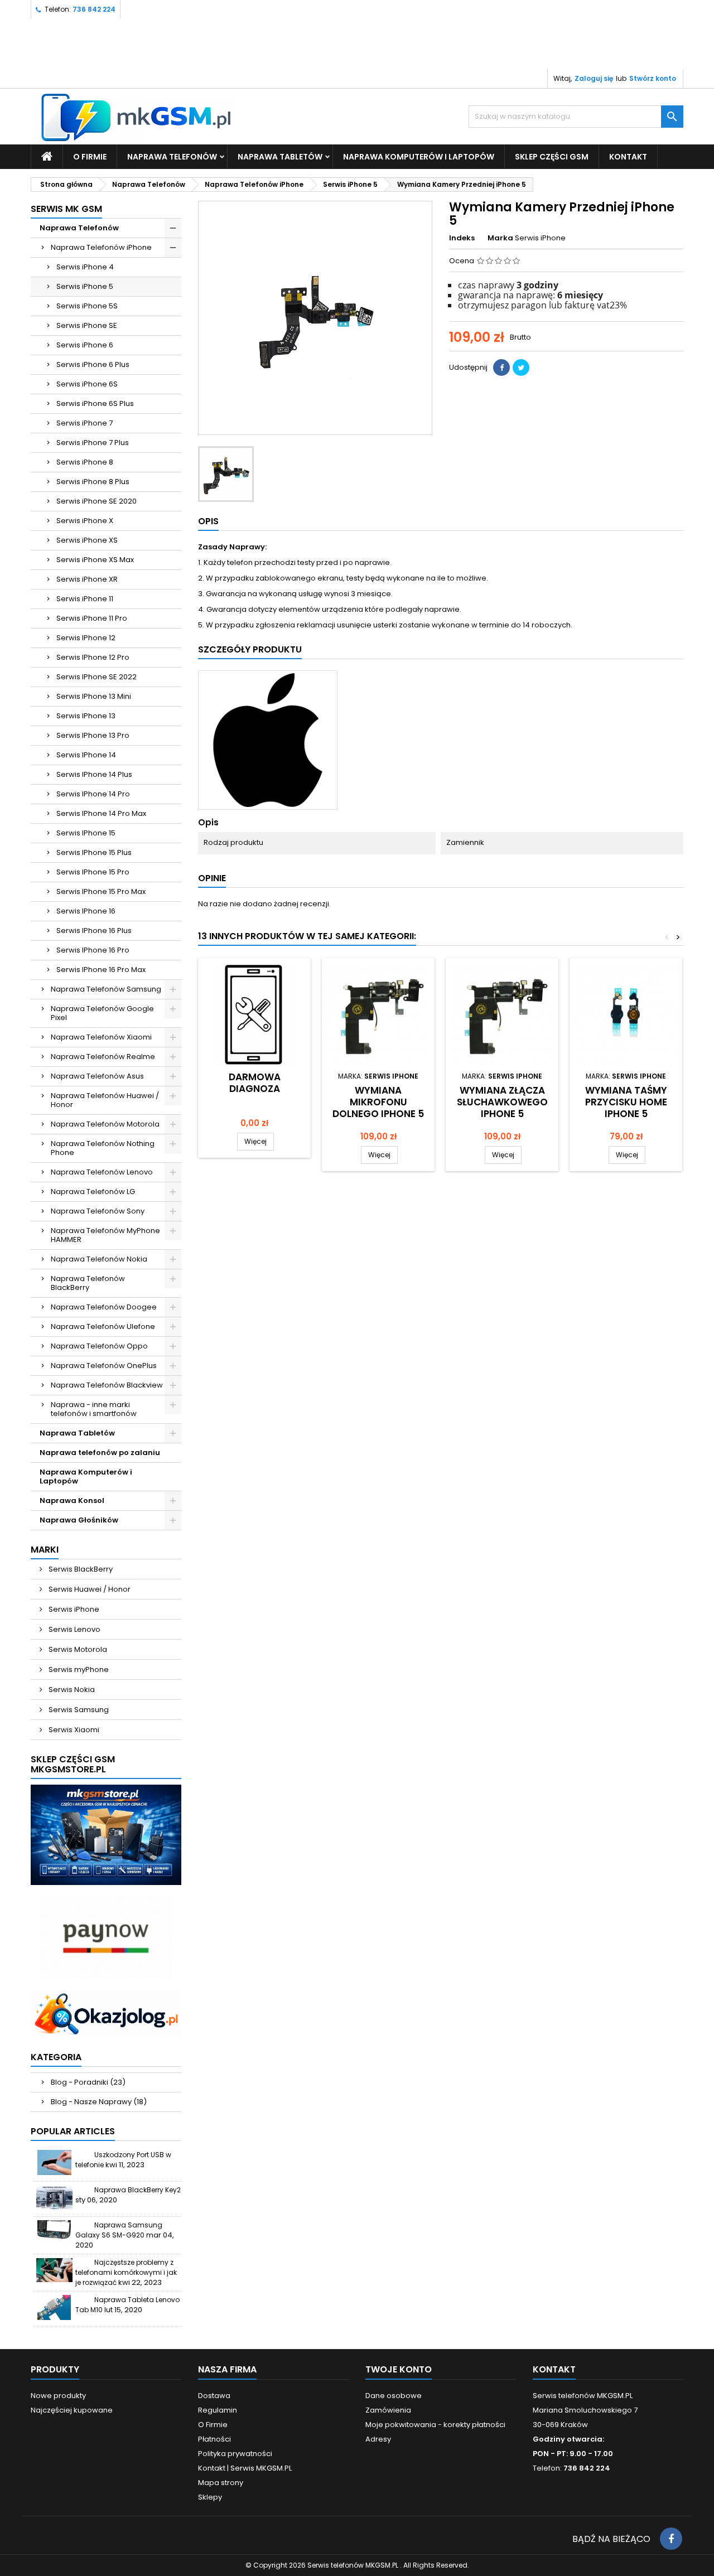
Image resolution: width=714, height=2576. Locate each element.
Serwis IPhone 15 (86, 833)
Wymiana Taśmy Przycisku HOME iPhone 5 (626, 1102)
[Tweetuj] (521, 368)
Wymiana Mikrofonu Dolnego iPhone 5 (378, 1102)
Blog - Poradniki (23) (88, 2082)
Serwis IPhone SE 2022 (97, 677)
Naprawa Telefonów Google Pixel (102, 1013)
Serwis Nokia (71, 1690)
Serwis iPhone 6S (87, 384)
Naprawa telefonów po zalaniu (100, 1453)
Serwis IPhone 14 (86, 755)
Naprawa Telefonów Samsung (106, 989)
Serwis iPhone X (85, 521)
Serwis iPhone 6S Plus (95, 403)
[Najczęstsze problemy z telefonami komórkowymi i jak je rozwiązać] (54, 2270)
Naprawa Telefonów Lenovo (102, 1172)
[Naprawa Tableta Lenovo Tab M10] (54, 2307)
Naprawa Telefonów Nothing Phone (103, 1148)
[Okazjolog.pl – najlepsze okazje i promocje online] (106, 2014)
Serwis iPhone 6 (85, 345)
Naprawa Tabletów (280, 157)
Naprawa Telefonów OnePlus (104, 1366)
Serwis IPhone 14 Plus (94, 774)
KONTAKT (628, 157)
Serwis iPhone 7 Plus (93, 443)
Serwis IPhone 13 (86, 716)
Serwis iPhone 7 (85, 423)
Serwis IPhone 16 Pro (93, 950)
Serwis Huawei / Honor (89, 1589)
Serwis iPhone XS (87, 540)
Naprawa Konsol (72, 1500)
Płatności (214, 2439)
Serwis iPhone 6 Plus (93, 364)
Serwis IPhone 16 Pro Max (101, 970)
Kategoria (56, 2057)
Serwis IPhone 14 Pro (93, 794)
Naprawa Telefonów (172, 157)
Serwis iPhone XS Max (95, 560)
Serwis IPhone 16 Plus (94, 931)
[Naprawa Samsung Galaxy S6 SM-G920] (54, 2233)
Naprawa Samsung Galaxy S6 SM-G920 (119, 2230)
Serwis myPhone (78, 1669)
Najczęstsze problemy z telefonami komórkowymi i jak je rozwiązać (126, 2272)
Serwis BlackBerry (80, 1569)
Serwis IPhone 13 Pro (93, 735)
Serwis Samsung (78, 1710)
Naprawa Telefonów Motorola (105, 1124)
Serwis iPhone (73, 1609)
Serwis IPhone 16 (86, 911)
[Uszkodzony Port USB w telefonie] (54, 2162)
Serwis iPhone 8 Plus (93, 482)
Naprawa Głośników (79, 1520)
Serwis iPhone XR (87, 579)
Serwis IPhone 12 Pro (93, 657)
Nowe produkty (58, 2396)
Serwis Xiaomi (73, 1730)
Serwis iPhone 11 (85, 599)
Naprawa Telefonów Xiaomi (101, 1037)
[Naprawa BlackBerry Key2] (54, 2198)
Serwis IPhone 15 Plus (94, 852)
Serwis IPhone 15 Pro (93, 872)
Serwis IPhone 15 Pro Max (101, 891)
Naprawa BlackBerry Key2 (138, 2190)
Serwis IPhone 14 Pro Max (101, 813)
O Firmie (90, 157)
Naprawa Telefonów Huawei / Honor (105, 1100)
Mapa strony (221, 2483)
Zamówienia (388, 2410)
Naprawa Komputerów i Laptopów (419, 157)
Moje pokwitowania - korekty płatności (435, 2425)
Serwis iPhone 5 (85, 286)
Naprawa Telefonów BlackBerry (88, 1283)
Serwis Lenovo (74, 1629)
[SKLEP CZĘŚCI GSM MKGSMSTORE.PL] (106, 1835)
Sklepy (210, 2497)
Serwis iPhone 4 (85, 267)
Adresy (378, 2439)
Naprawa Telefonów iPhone (101, 247)
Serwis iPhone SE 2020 (97, 501)
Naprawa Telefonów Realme (103, 1057)
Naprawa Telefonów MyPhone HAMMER (105, 1235)
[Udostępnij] (501, 368)
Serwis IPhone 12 (86, 638)
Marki (45, 1550)
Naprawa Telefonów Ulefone (103, 1326)
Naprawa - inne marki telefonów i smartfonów (94, 1409)
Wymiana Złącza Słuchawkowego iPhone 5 (502, 1102)
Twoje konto (399, 2369)
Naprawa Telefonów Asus (97, 1076)
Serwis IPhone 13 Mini (94, 696)
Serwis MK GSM (66, 209)
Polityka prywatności (235, 2454)
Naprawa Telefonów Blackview (107, 1385)
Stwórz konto (653, 78)
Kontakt (554, 2369)
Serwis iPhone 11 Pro (92, 618)
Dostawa (214, 2396)
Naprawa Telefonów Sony (98, 1211)
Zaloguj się (594, 78)
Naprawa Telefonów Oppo (99, 1346)
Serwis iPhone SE (87, 325)
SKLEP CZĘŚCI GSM (552, 157)
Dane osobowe (394, 2396)
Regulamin (218, 2410)
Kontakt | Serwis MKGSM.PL (245, 2468)
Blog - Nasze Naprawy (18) (99, 2102)
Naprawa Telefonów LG (93, 1192)
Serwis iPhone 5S (87, 306)
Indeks (462, 238)
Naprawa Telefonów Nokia (99, 1259)
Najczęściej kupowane (72, 2410)
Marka (500, 238)
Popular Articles (73, 2131)
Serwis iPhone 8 (85, 462)
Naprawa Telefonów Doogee (104, 1307)
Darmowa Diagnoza (255, 1083)
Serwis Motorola (77, 1649)
